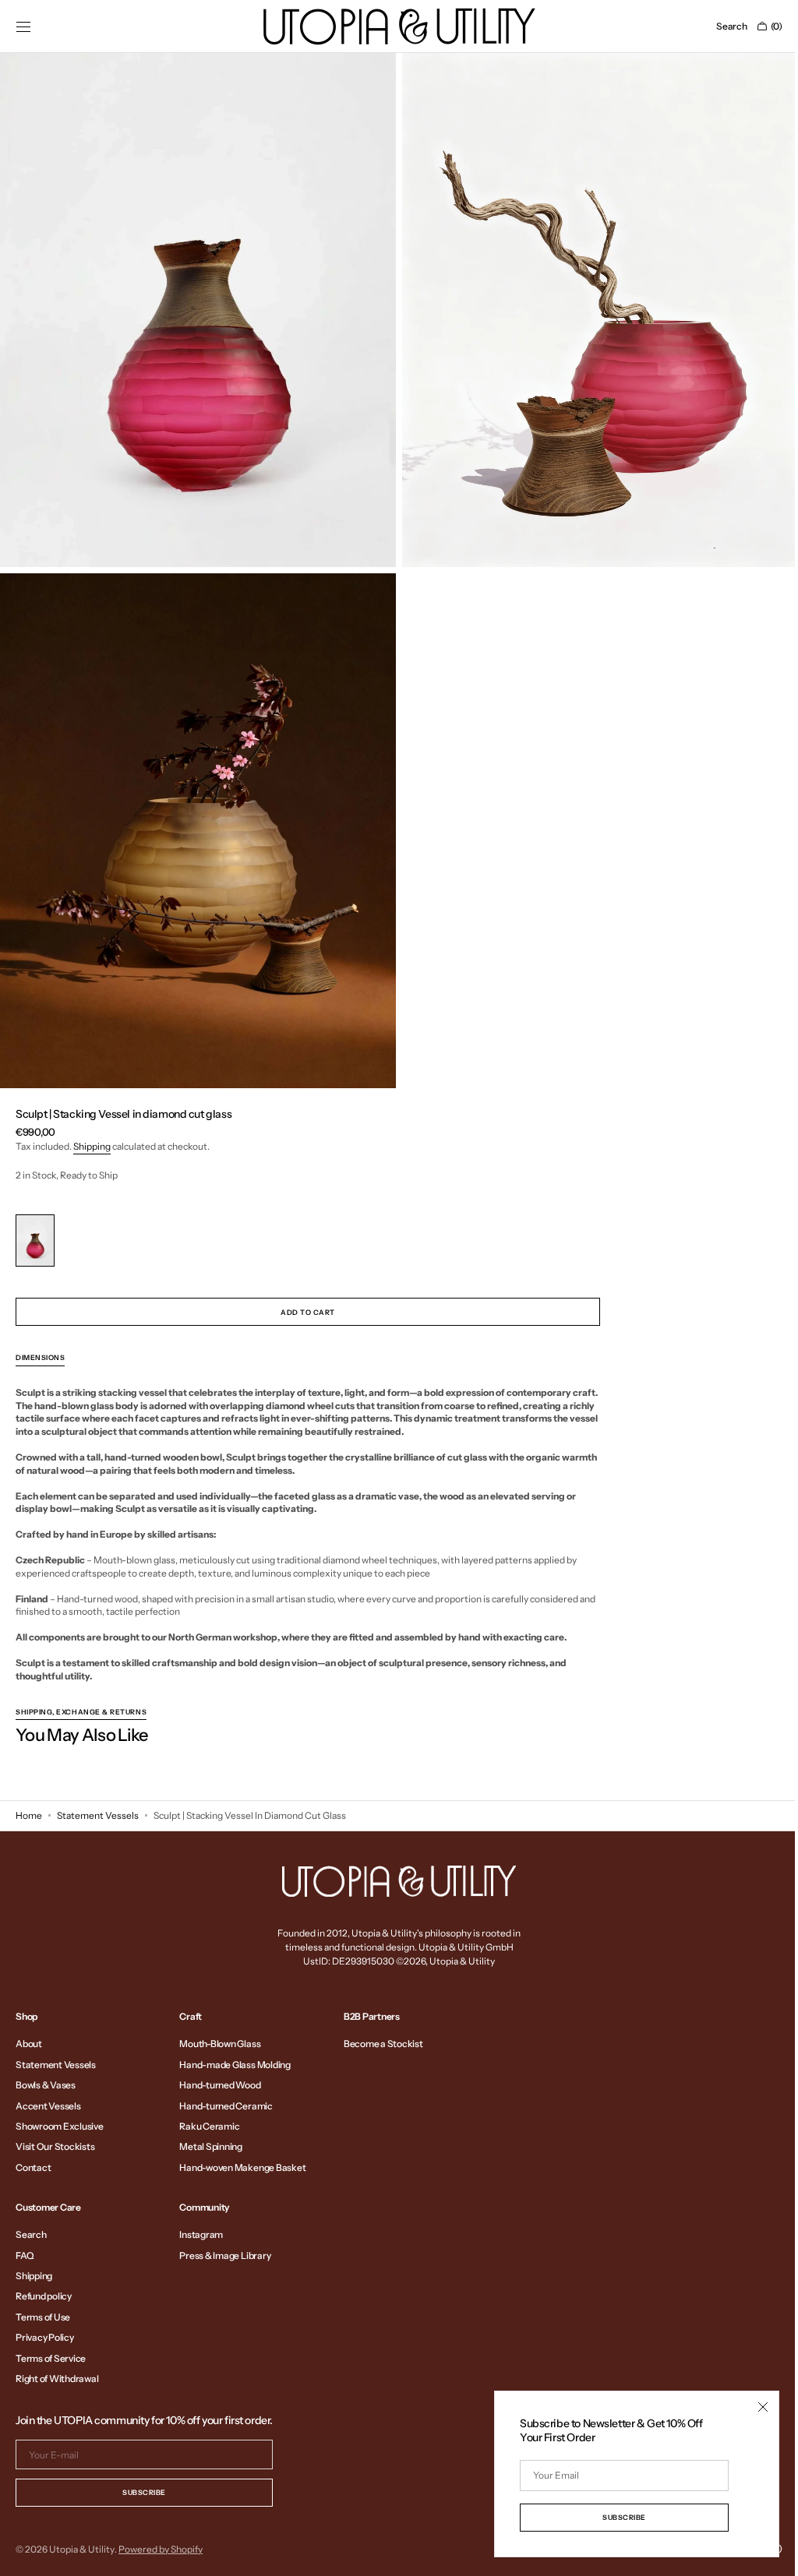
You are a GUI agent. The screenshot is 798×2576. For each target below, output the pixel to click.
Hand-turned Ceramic (226, 2106)
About (29, 2044)
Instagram (201, 2235)
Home (29, 1815)
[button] (23, 26)
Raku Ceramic (209, 2126)
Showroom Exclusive (60, 2126)
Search (31, 2235)
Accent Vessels (48, 2106)
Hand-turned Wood (220, 2085)
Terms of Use (43, 2317)
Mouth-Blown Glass (220, 2044)
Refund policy (44, 2296)
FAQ (25, 2255)
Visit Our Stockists (55, 2146)
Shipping (92, 1131)
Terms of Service (51, 2358)
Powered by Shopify (161, 2549)
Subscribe (144, 2492)
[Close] (751, 2407)
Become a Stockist (383, 2044)
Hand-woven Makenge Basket (242, 2167)
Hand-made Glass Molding (235, 2065)
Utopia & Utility (82, 2549)
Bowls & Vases (46, 2085)
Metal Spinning (211, 2146)
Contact (33, 2167)
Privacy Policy (45, 2337)
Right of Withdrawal (57, 2379)
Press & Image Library (225, 2255)
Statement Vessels (98, 1815)
